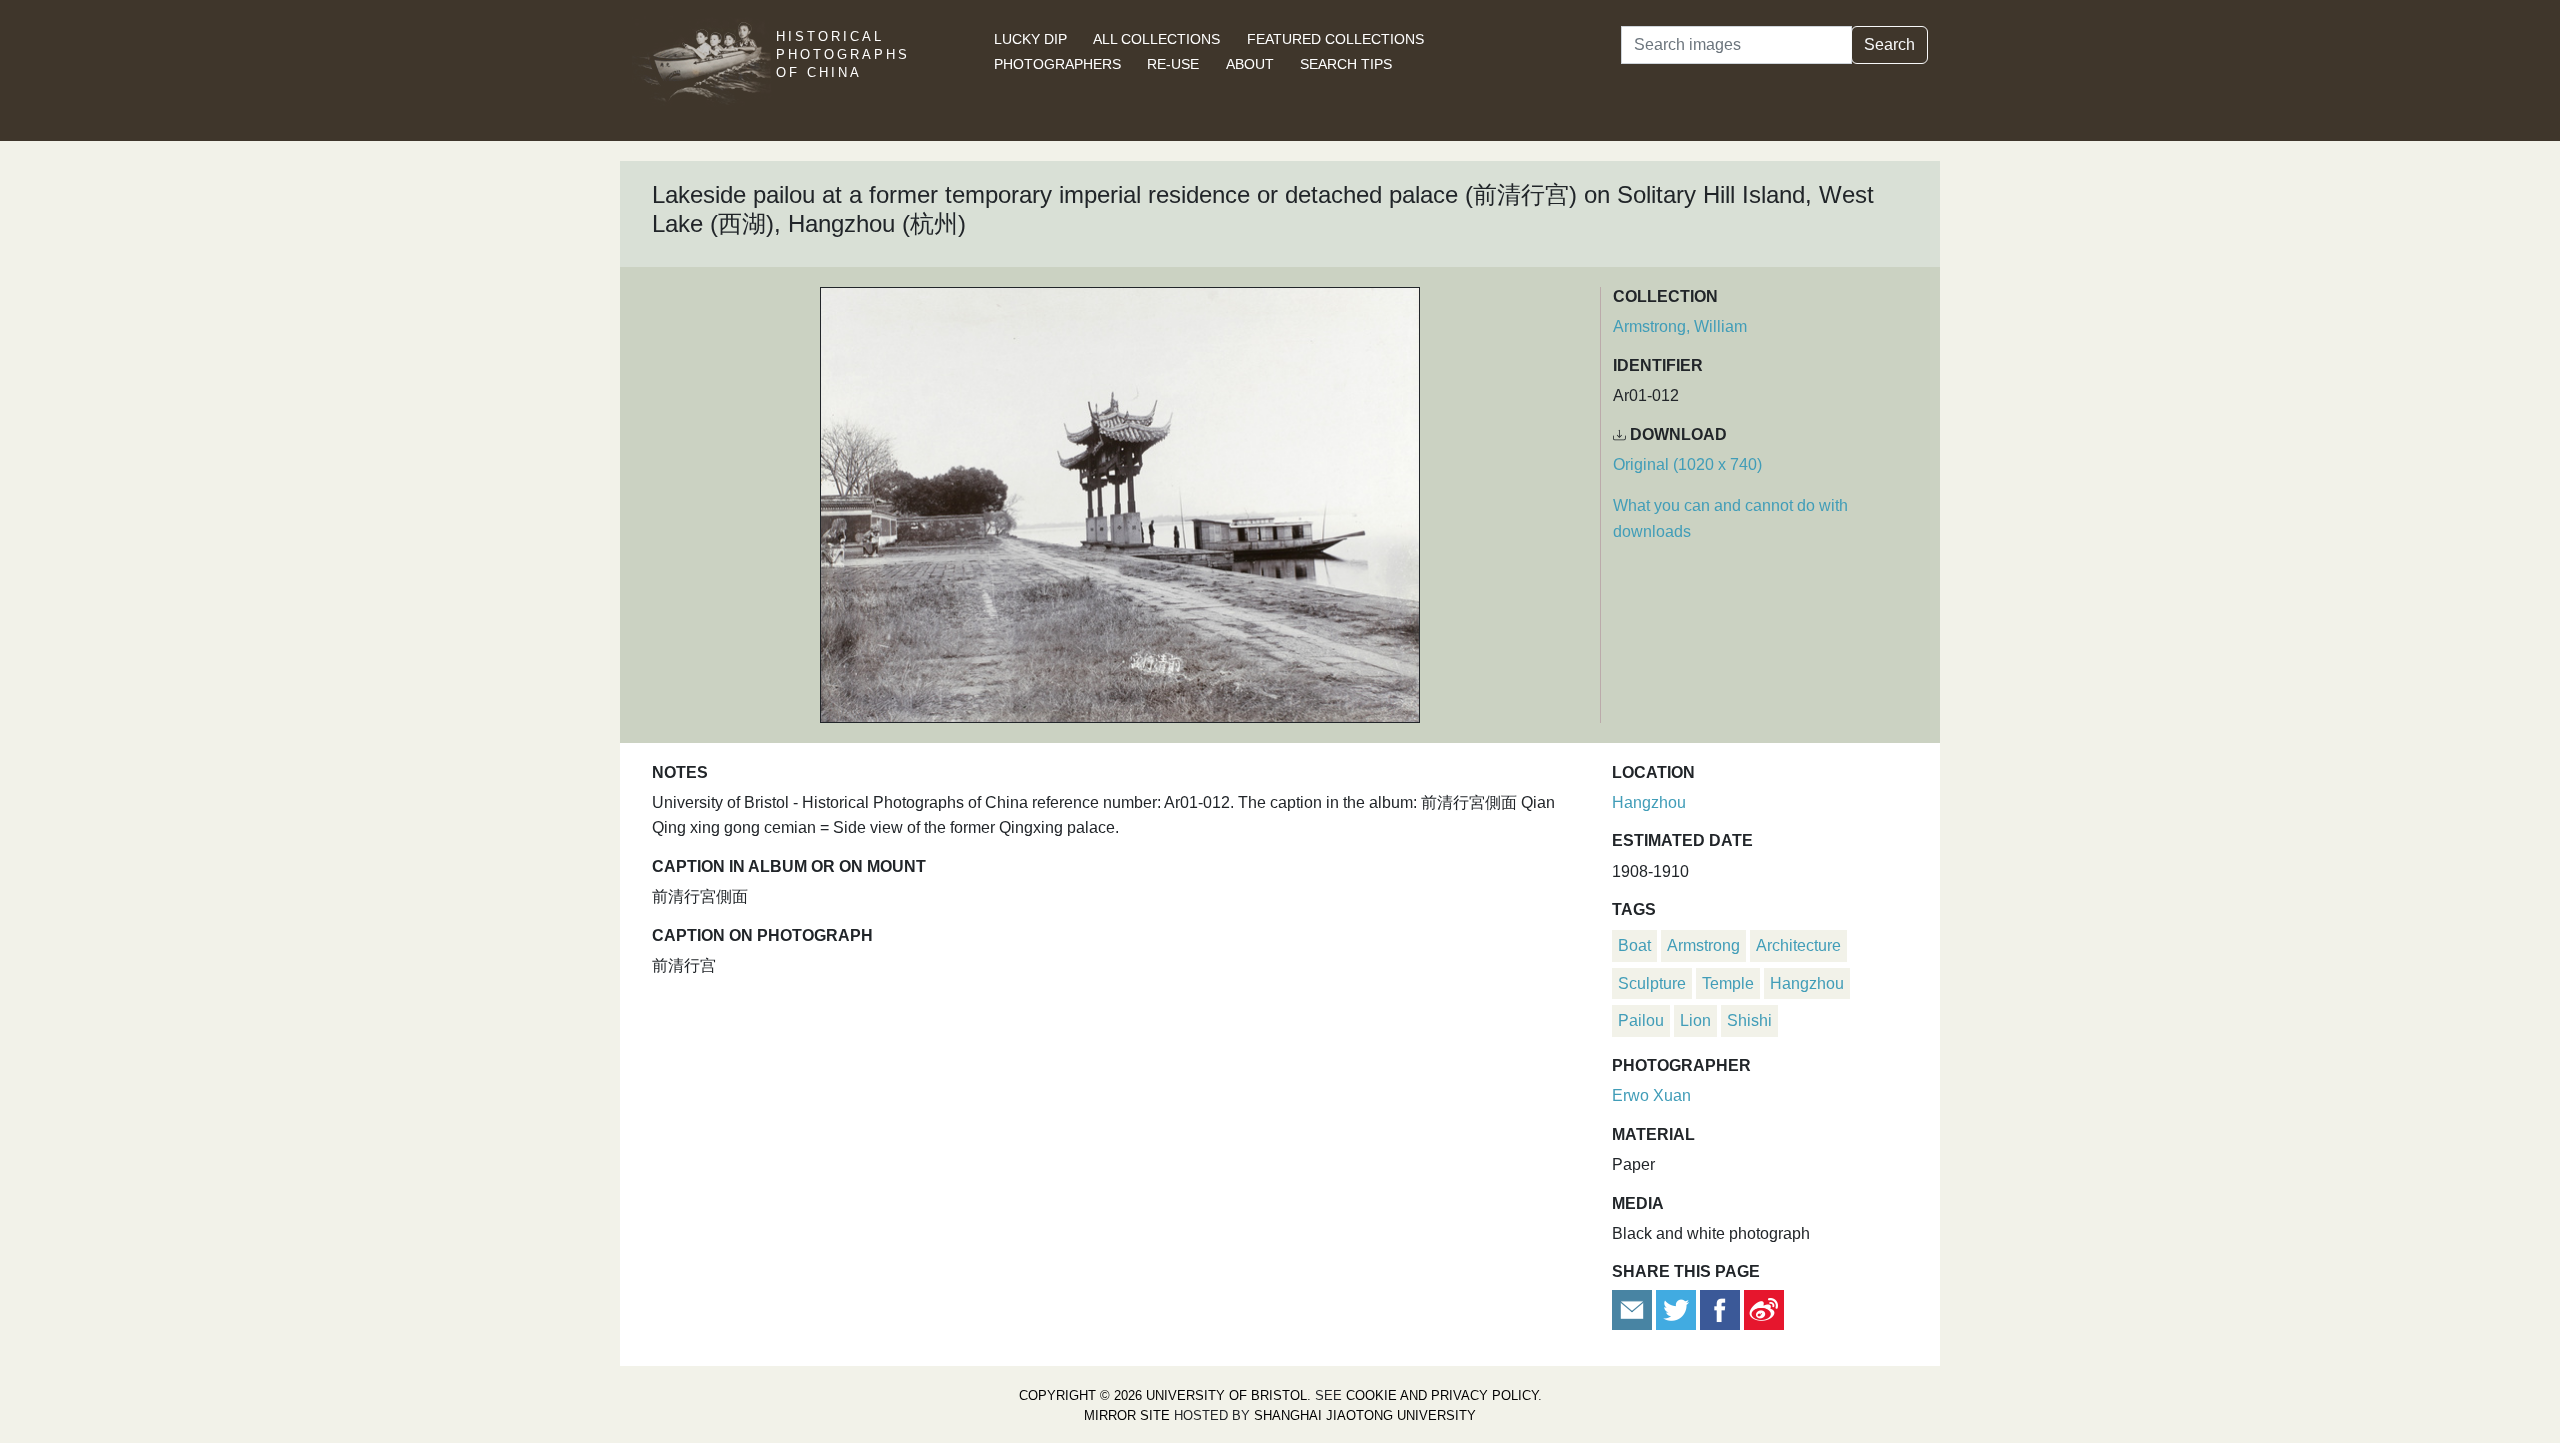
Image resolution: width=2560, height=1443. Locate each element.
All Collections (1156, 39)
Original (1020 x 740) (1687, 464)
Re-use (1173, 64)
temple (1728, 983)
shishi (1749, 1020)
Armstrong (1703, 945)
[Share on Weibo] (1764, 1308)
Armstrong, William (1680, 326)
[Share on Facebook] (1720, 1308)
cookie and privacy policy (1442, 1395)
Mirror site (1127, 1415)
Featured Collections (1335, 39)
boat (1634, 945)
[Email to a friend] (1634, 1308)
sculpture (1652, 983)
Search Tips (1346, 64)
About (1250, 64)
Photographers (1057, 64)
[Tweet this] (1678, 1308)
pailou (1641, 1020)
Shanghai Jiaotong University (1365, 1415)
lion (1695, 1020)
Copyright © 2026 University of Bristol (1163, 1395)
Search (1889, 44)
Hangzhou (1649, 802)
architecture (1798, 945)
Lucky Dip (1030, 39)
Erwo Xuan (1651, 1095)
